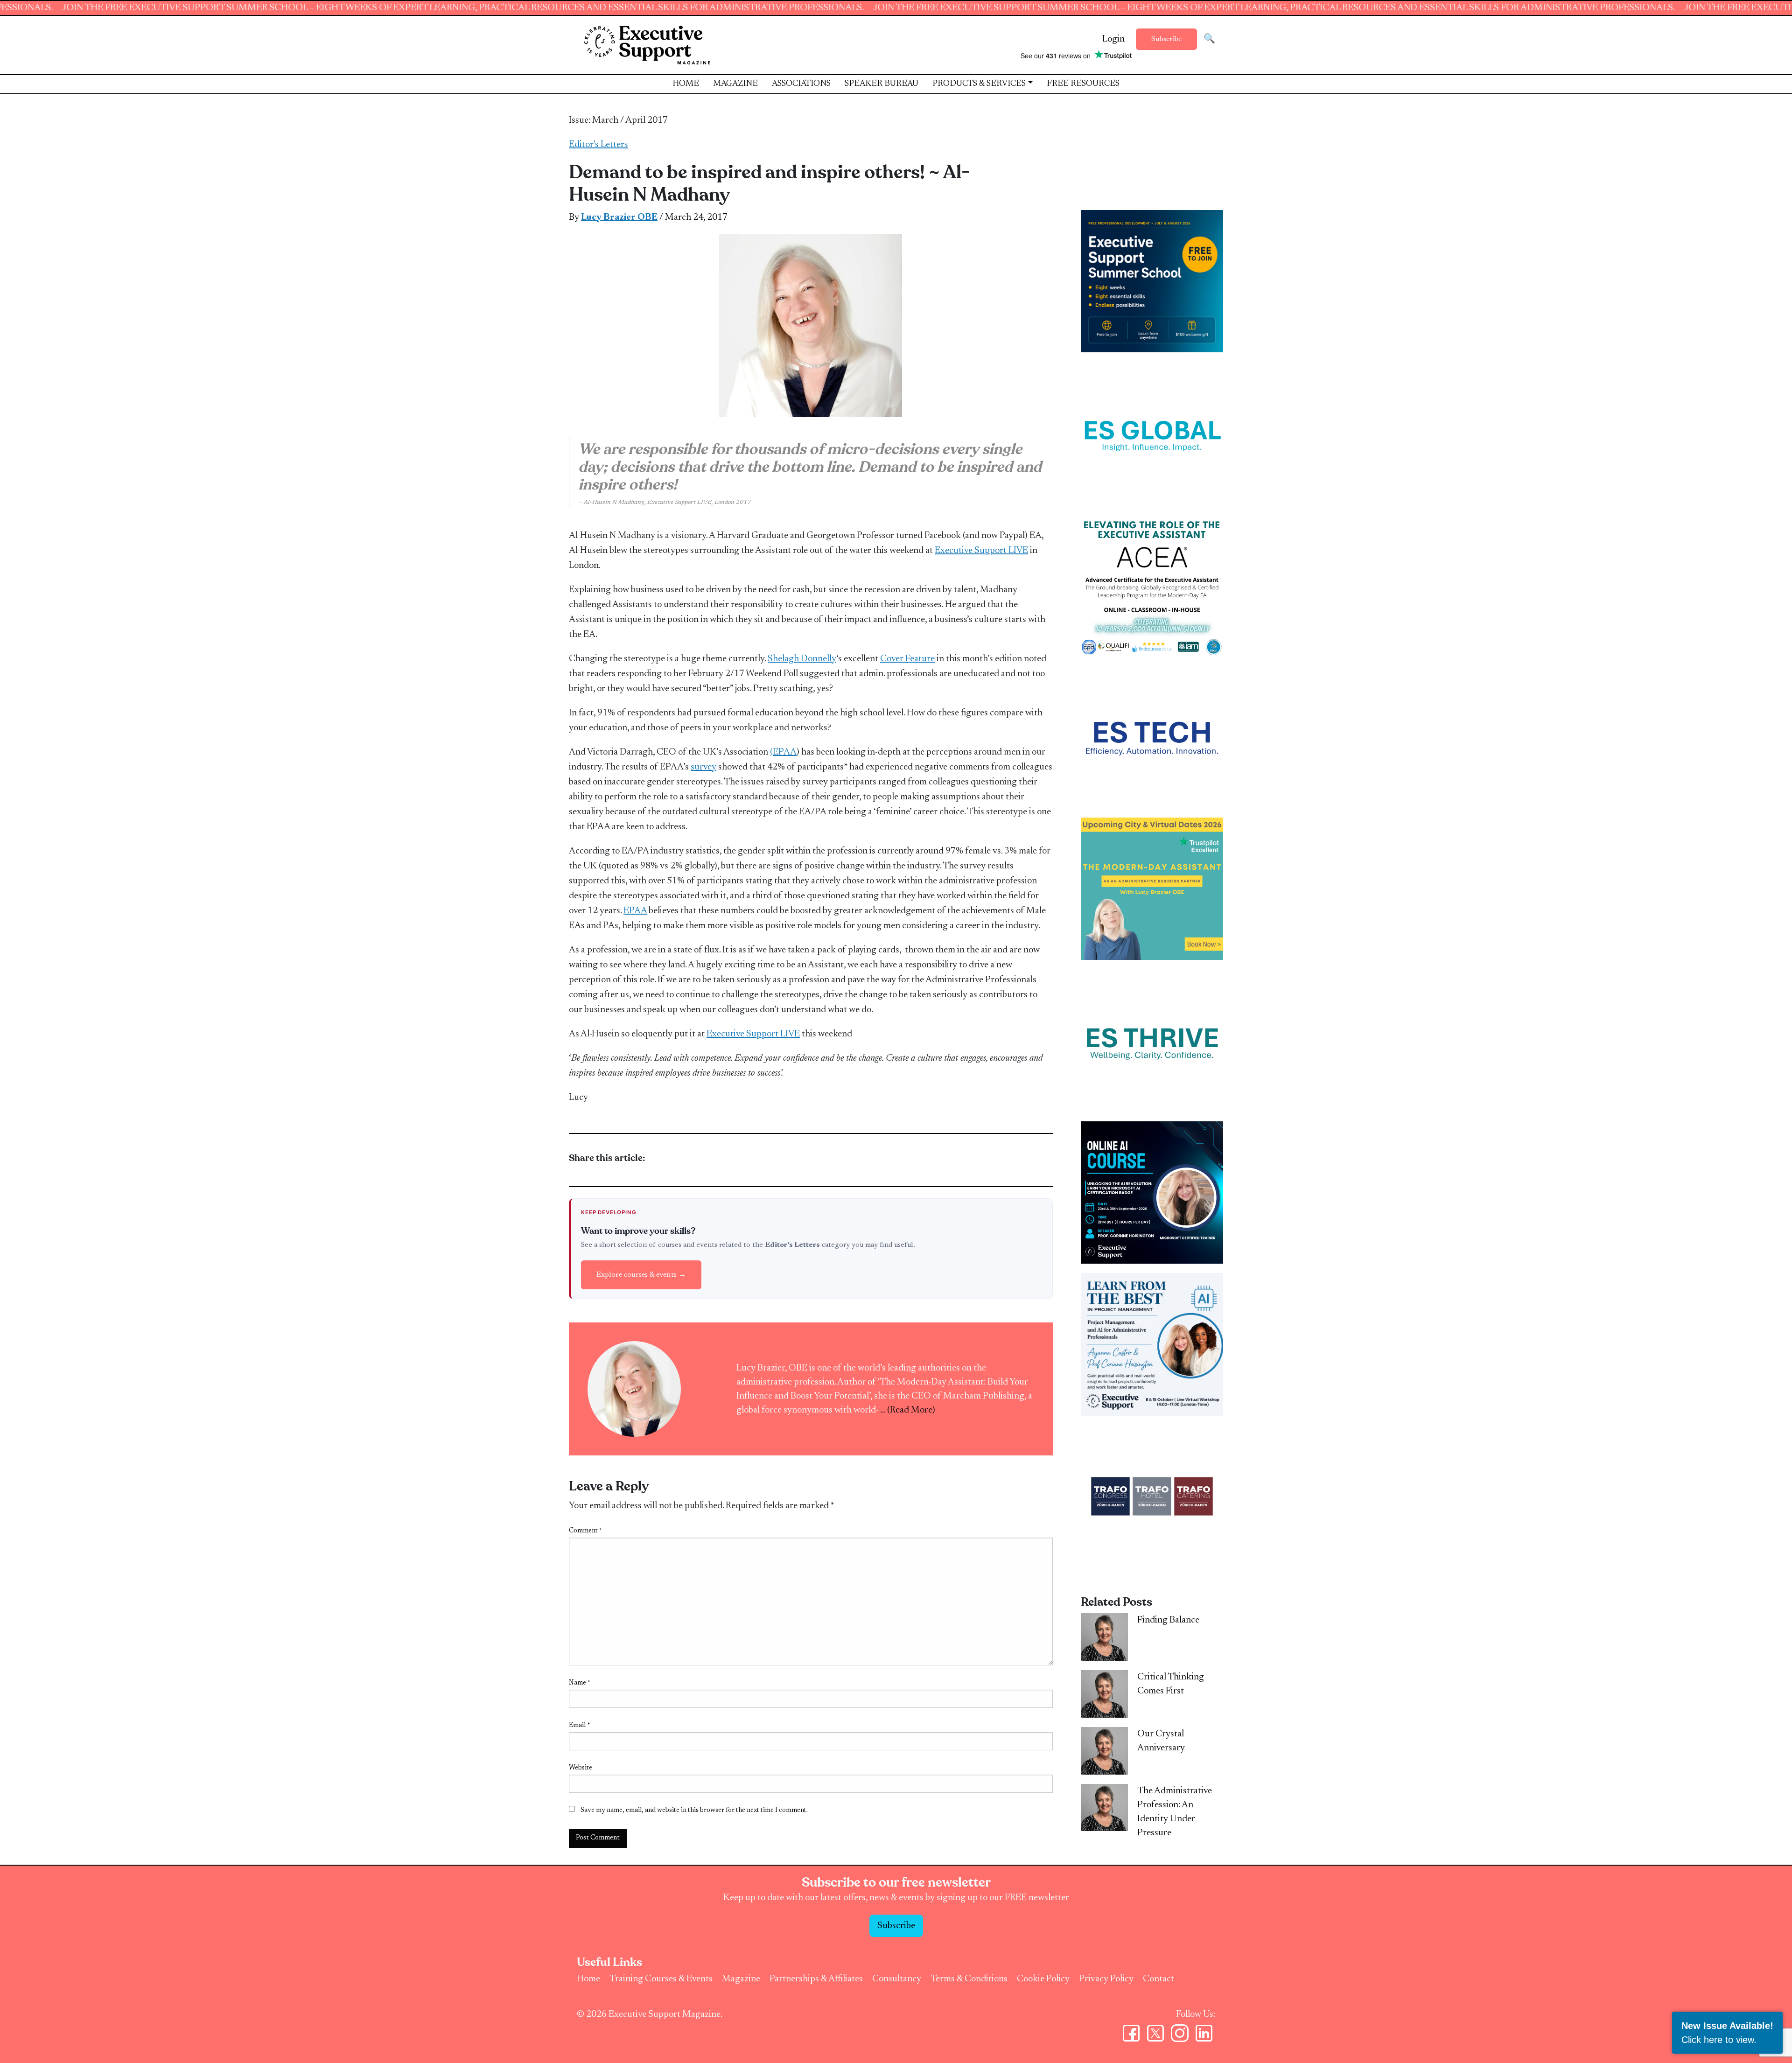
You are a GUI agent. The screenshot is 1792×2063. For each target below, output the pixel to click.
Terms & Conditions (969, 1979)
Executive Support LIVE (981, 551)
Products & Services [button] (979, 84)
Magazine (735, 84)
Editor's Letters (598, 145)
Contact (1158, 1979)
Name (580, 1683)
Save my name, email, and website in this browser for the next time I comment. (694, 1811)
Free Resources (1083, 84)
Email (579, 1726)
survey (703, 767)
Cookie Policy (1043, 1979)
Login (1113, 39)
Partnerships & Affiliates (816, 1979)
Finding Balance (1168, 1620)
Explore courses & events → (641, 1275)
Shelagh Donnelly (802, 659)
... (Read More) (908, 1410)
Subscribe (1166, 39)
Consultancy (897, 1979)
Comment (585, 1531)
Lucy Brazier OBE (619, 217)
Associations (801, 84)
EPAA (635, 911)
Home (686, 84)
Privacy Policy (1106, 1979)
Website (581, 1768)
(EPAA (783, 752)
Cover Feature (907, 659)
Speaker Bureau (882, 84)
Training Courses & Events (661, 1979)
